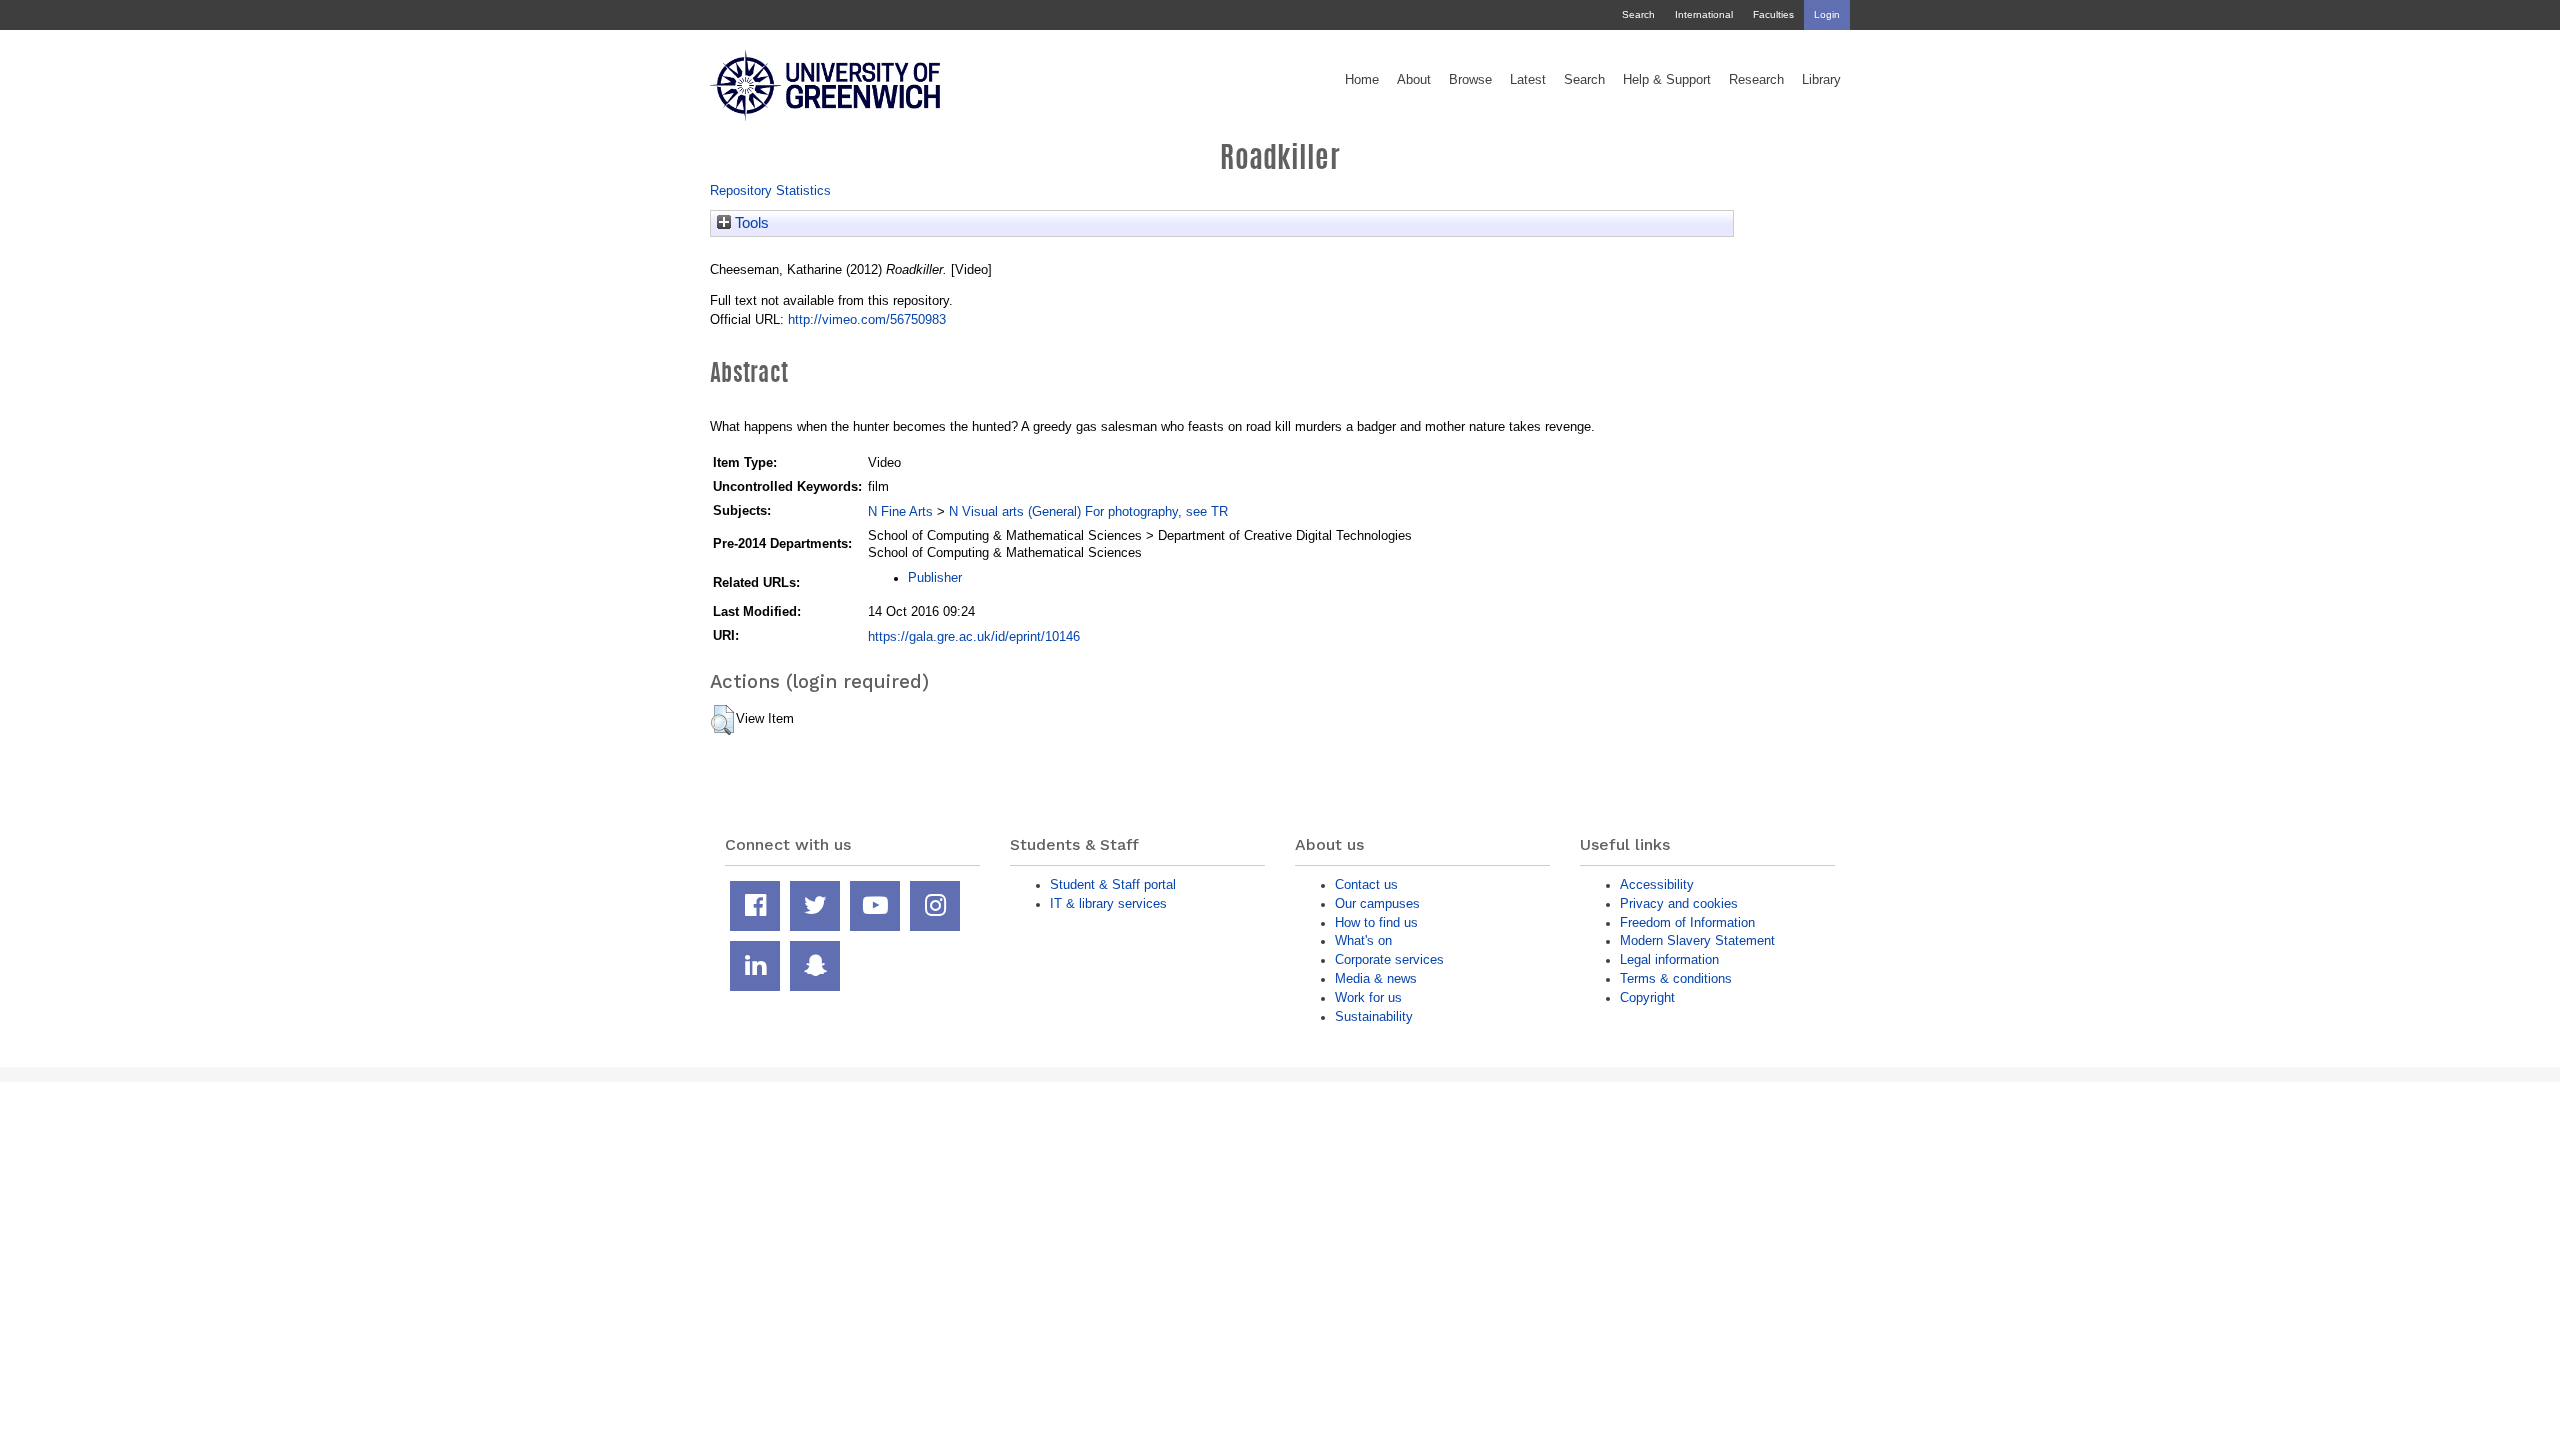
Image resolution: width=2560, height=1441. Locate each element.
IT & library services (1108, 903)
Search (1638, 14)
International (1704, 14)
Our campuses (1377, 903)
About (1414, 80)
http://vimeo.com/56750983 (867, 319)
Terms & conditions (1676, 978)
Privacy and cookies (1679, 903)
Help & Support (1667, 80)
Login (1827, 14)
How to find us (1376, 922)
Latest (1528, 80)
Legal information (1669, 959)
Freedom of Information (1687, 922)
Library (1821, 80)
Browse (1470, 80)
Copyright (1647, 997)
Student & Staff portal (1113, 884)
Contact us (1366, 884)
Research (1756, 80)
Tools (750, 223)
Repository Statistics (770, 190)
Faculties (1773, 14)
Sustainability (1374, 1016)
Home (1362, 80)
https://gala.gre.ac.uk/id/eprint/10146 (974, 636)
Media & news (1376, 978)
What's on (1363, 940)
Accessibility (1657, 884)
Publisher (935, 577)
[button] (722, 720)
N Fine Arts (900, 511)
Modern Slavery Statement (1697, 940)
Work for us (1368, 997)
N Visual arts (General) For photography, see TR (1088, 511)
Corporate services (1389, 959)
